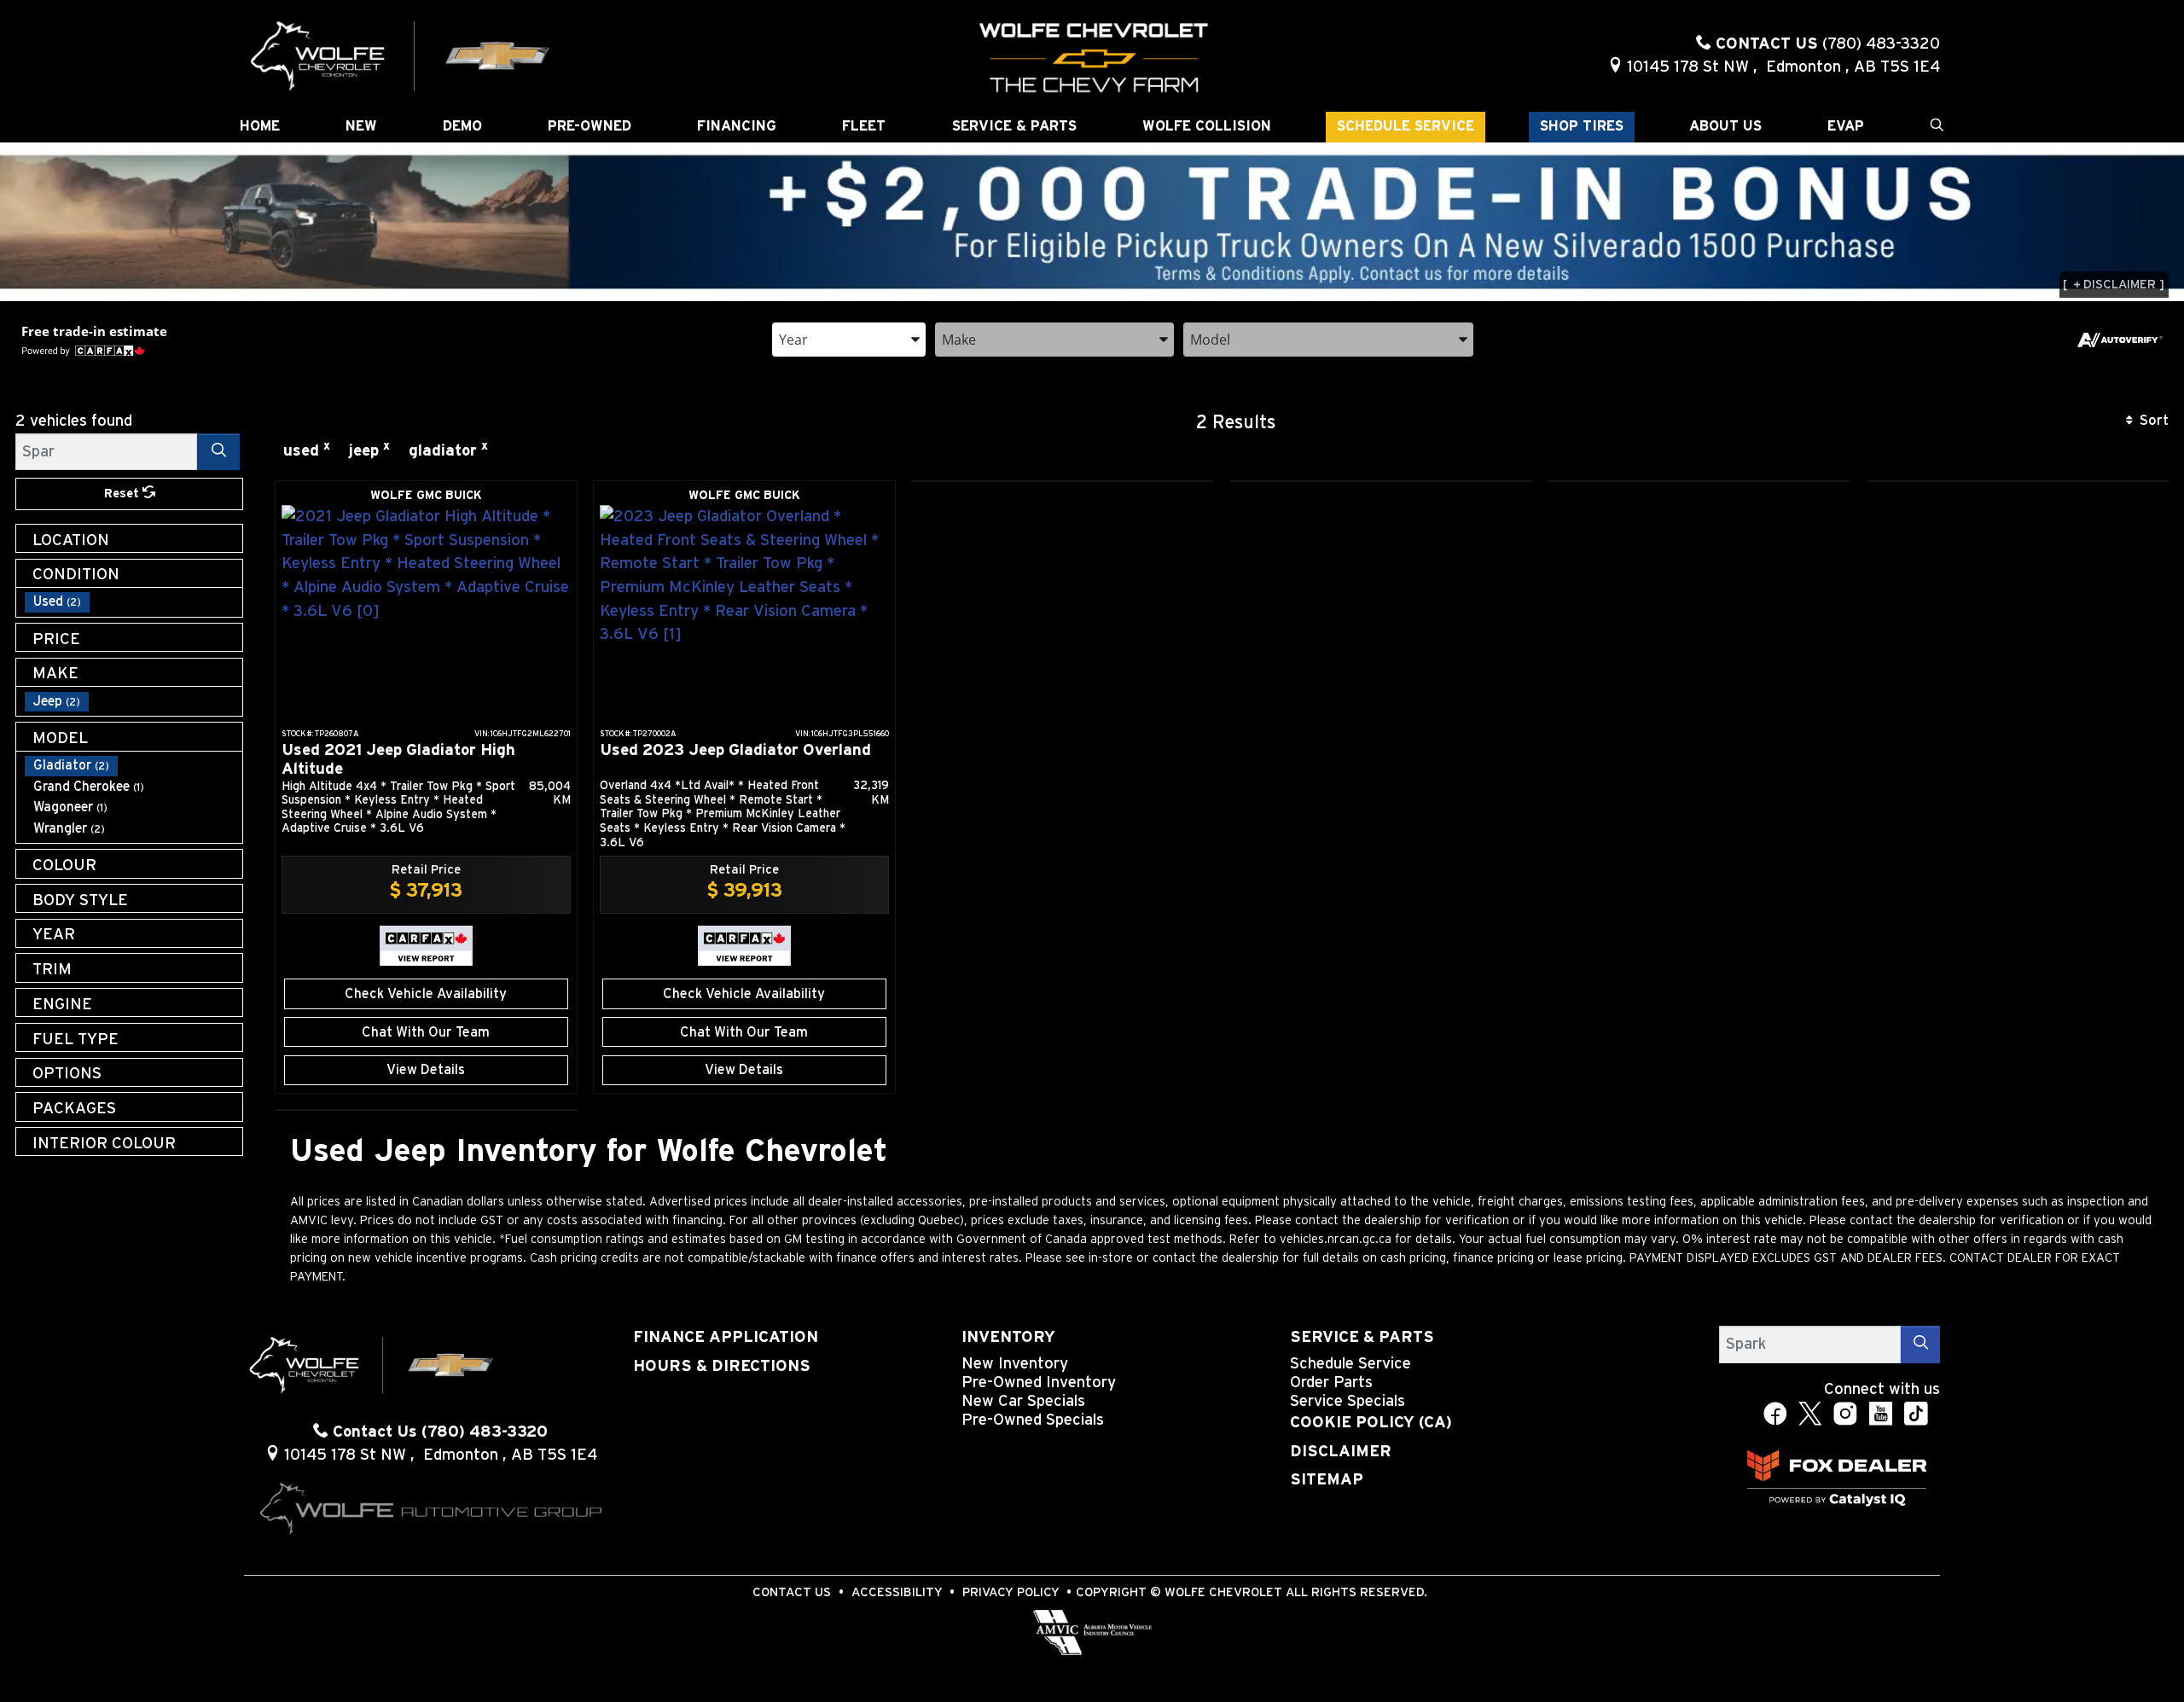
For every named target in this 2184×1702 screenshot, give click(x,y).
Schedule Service (1350, 1364)
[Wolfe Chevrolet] (401, 55)
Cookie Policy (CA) (1371, 1423)
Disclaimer (1341, 1452)
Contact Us (792, 1592)
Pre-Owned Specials (1033, 1420)
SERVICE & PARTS (1362, 1337)
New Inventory (1015, 1364)
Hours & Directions (722, 1366)
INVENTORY (1008, 1337)
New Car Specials (1023, 1401)
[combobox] (849, 338)
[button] (260, 127)
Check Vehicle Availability (426, 994)
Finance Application (726, 1337)
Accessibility (897, 1592)
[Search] (218, 452)
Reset (123, 494)
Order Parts (1331, 1383)
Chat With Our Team (426, 1032)
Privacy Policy (1011, 1592)
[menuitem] (134, 602)
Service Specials (1348, 1401)
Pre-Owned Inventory (1039, 1383)
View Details (426, 1070)
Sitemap (1327, 1480)
